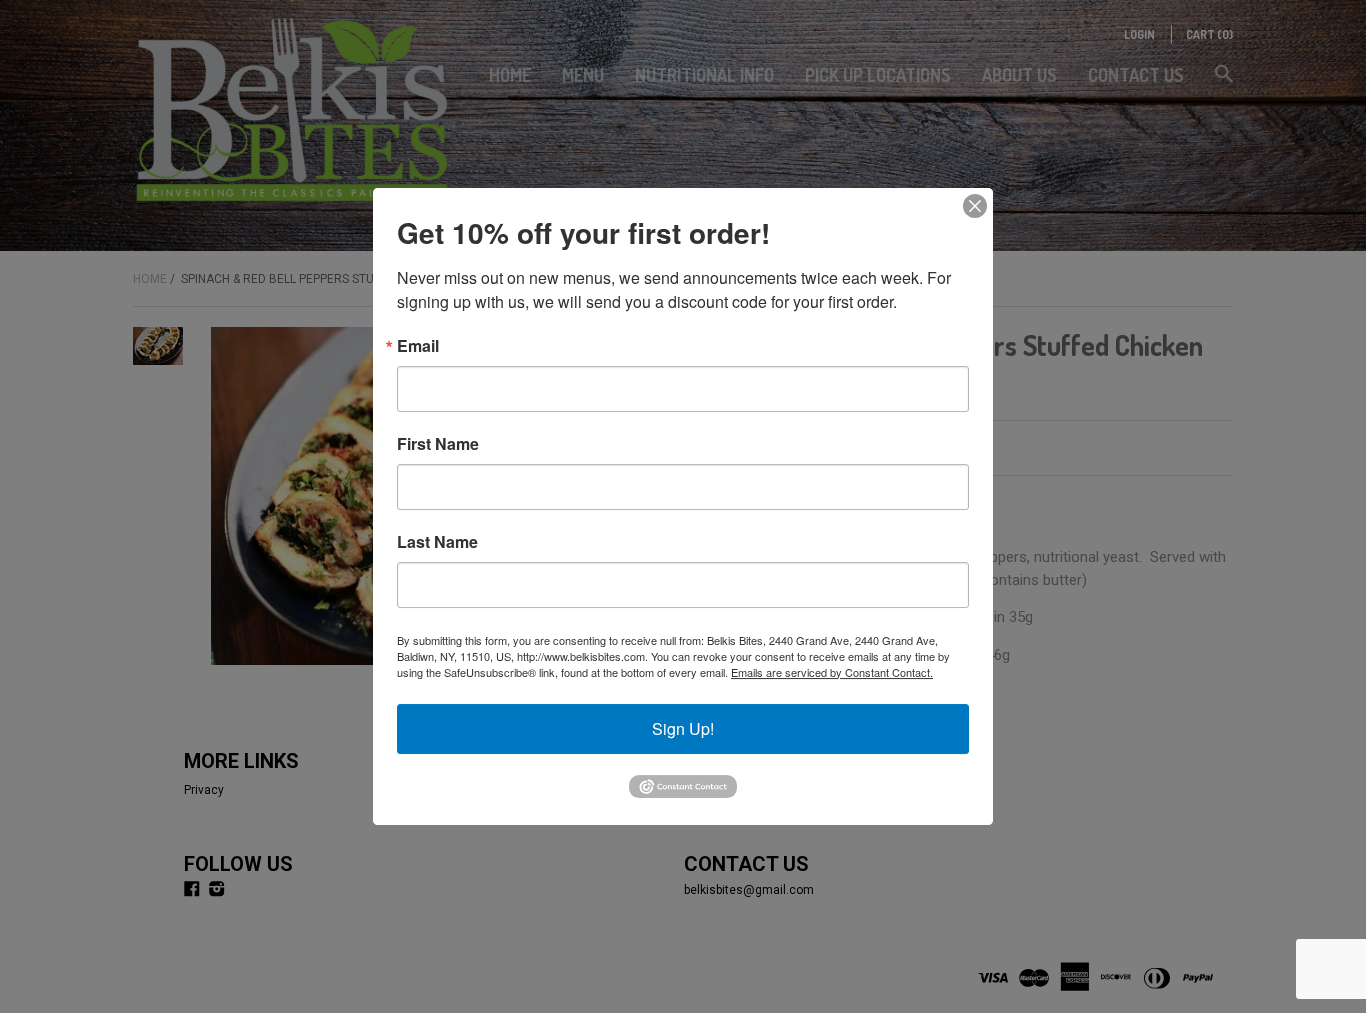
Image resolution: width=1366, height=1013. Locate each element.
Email (418, 346)
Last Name (437, 542)
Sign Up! (683, 728)
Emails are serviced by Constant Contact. (832, 672)
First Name (438, 444)
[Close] (975, 206)
